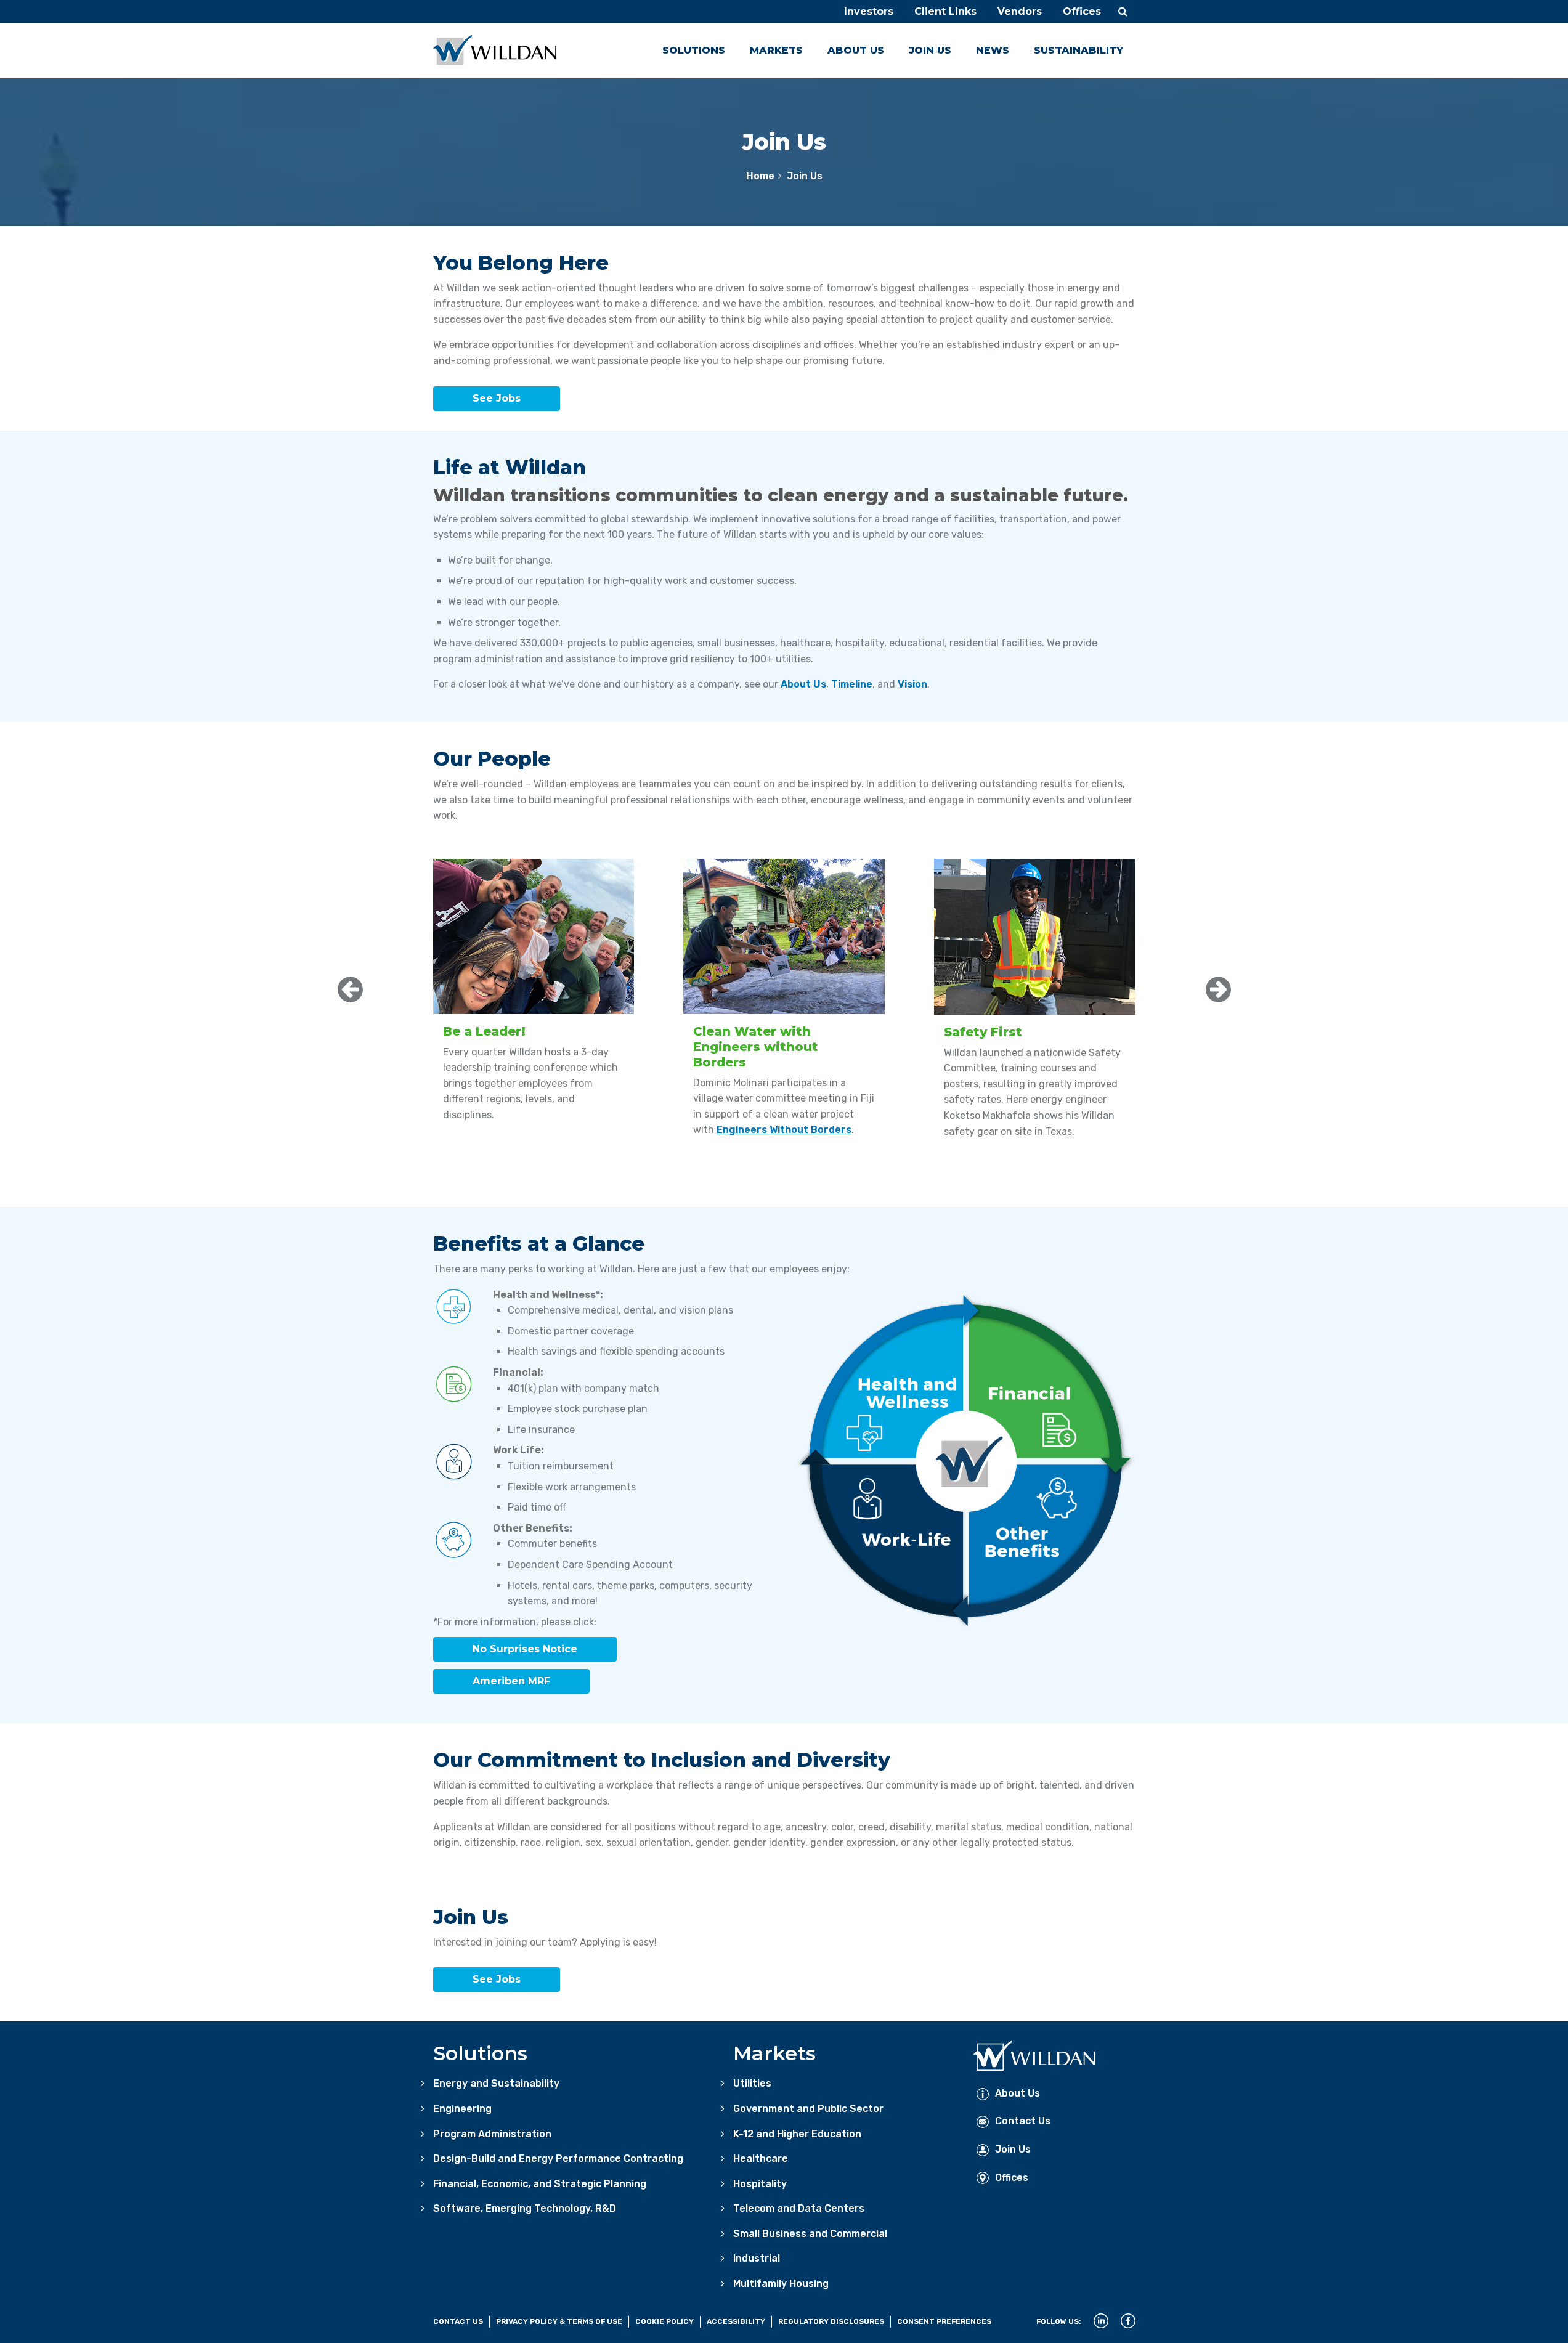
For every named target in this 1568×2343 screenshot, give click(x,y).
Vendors (1020, 11)
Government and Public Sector (808, 2109)
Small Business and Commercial (810, 2234)
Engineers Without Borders (784, 1130)
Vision (912, 684)
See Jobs (497, 398)
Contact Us (1023, 2121)
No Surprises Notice (525, 1649)
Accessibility (736, 2321)
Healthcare (761, 2158)
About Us (856, 50)
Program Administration (492, 2134)
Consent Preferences (944, 2321)
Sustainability (1079, 50)
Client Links (945, 11)
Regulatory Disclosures (831, 2321)
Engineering (462, 2109)
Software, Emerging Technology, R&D (525, 2208)
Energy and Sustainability (496, 2083)
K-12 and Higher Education (797, 2134)
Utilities (752, 2083)
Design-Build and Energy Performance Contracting (558, 2158)
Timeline (852, 684)
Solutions (694, 50)
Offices (1082, 11)
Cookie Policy (664, 2321)
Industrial (757, 2258)
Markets (776, 50)
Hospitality (760, 2184)
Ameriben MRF (511, 1681)
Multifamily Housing (781, 2284)
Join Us (930, 50)
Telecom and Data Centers (799, 2208)
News (993, 50)
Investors (869, 11)
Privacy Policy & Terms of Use (559, 2321)
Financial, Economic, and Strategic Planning (540, 2184)
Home (760, 176)
